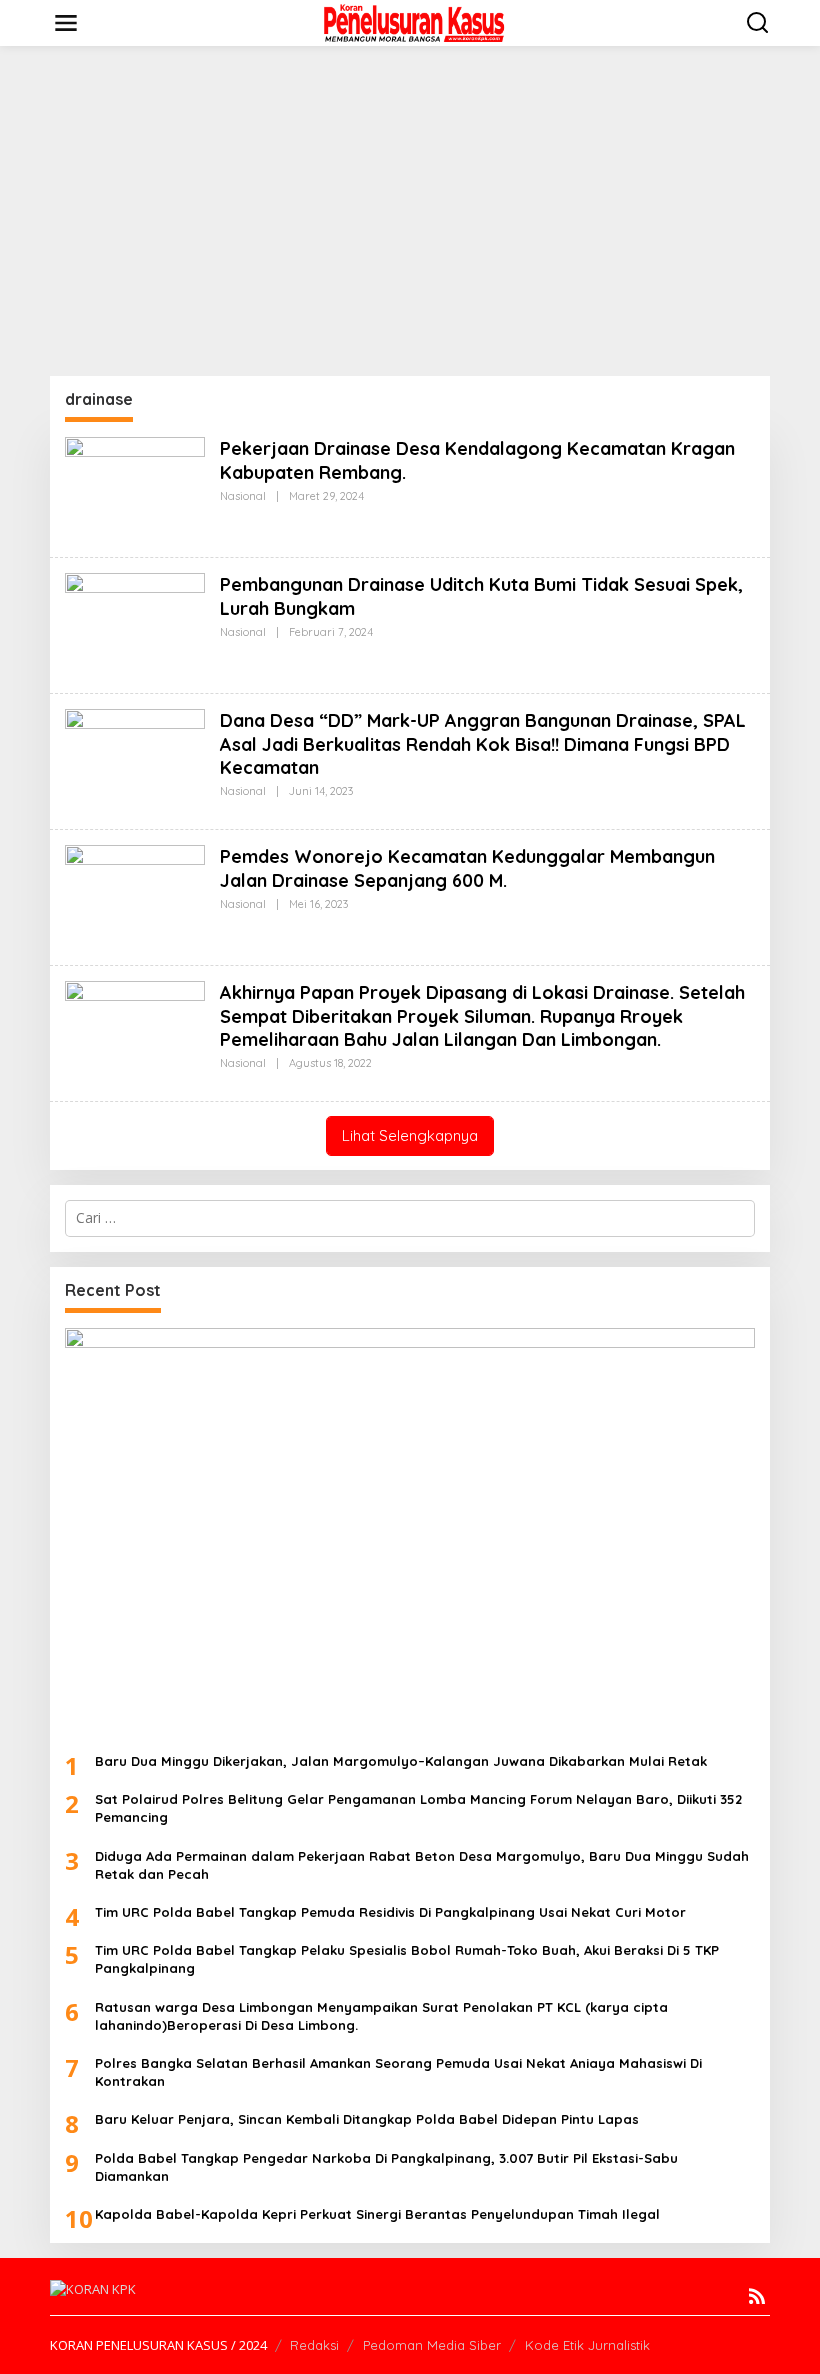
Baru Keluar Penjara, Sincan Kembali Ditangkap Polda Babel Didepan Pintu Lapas (367, 2119)
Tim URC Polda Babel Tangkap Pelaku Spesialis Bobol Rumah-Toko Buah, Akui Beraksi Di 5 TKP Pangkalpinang (407, 1959)
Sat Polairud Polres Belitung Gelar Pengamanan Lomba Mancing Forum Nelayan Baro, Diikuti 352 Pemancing (418, 1808)
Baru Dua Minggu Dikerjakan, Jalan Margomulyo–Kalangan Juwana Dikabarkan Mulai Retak (401, 1761)
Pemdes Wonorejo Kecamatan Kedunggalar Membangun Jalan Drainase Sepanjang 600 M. (467, 868)
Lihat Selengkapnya (410, 1135)
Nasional (243, 496)
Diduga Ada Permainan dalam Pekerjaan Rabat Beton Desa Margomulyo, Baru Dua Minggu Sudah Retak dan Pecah (422, 1865)
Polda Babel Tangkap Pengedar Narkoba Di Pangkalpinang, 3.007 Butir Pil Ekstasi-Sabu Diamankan (386, 2167)
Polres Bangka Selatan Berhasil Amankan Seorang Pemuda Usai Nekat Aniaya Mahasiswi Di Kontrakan (398, 2072)
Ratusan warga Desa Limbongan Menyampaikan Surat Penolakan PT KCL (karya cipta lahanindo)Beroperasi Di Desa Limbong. (381, 2016)
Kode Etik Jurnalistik (587, 2345)
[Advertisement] (410, 211)
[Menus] (66, 23)
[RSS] (757, 2296)
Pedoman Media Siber (432, 2345)
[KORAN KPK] (414, 21)
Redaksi (314, 2345)
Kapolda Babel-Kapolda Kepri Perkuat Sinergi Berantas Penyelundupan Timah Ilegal (377, 2214)
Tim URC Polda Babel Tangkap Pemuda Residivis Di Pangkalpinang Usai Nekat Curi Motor (390, 1912)
